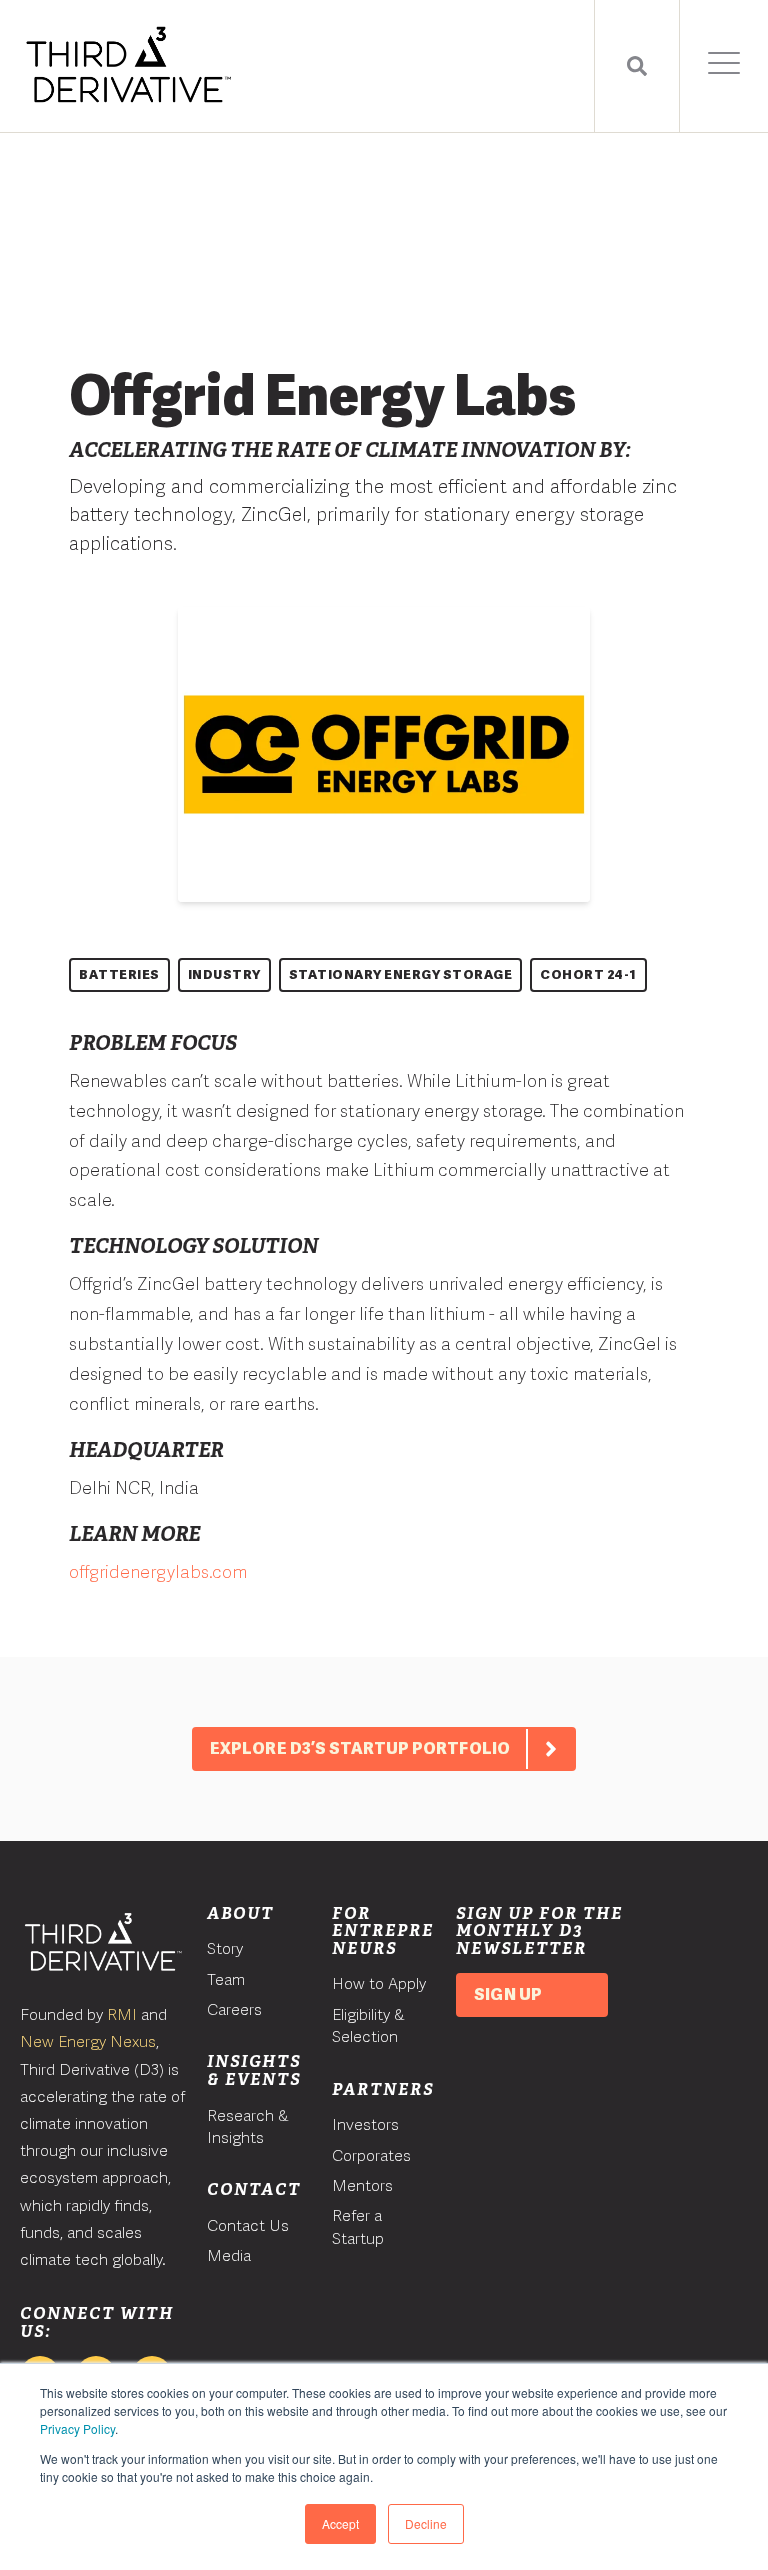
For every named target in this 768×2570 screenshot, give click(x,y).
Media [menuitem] (229, 2255)
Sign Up (507, 1994)
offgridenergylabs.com (158, 1571)
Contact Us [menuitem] (248, 2225)
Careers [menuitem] (234, 2009)
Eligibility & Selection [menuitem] (368, 2025)
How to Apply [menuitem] (379, 1983)
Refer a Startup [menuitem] (358, 2226)
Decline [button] (426, 2523)
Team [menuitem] (226, 1979)
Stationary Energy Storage (401, 974)
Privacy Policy (77, 2428)
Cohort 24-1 (588, 974)
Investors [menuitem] (365, 2124)
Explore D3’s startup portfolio (360, 1748)
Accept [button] (340, 2523)
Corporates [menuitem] (371, 2155)
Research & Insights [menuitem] (248, 2126)
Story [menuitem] (225, 1948)
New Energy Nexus (88, 2041)
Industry (224, 974)
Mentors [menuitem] (362, 2185)
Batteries (119, 974)
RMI (122, 2014)
